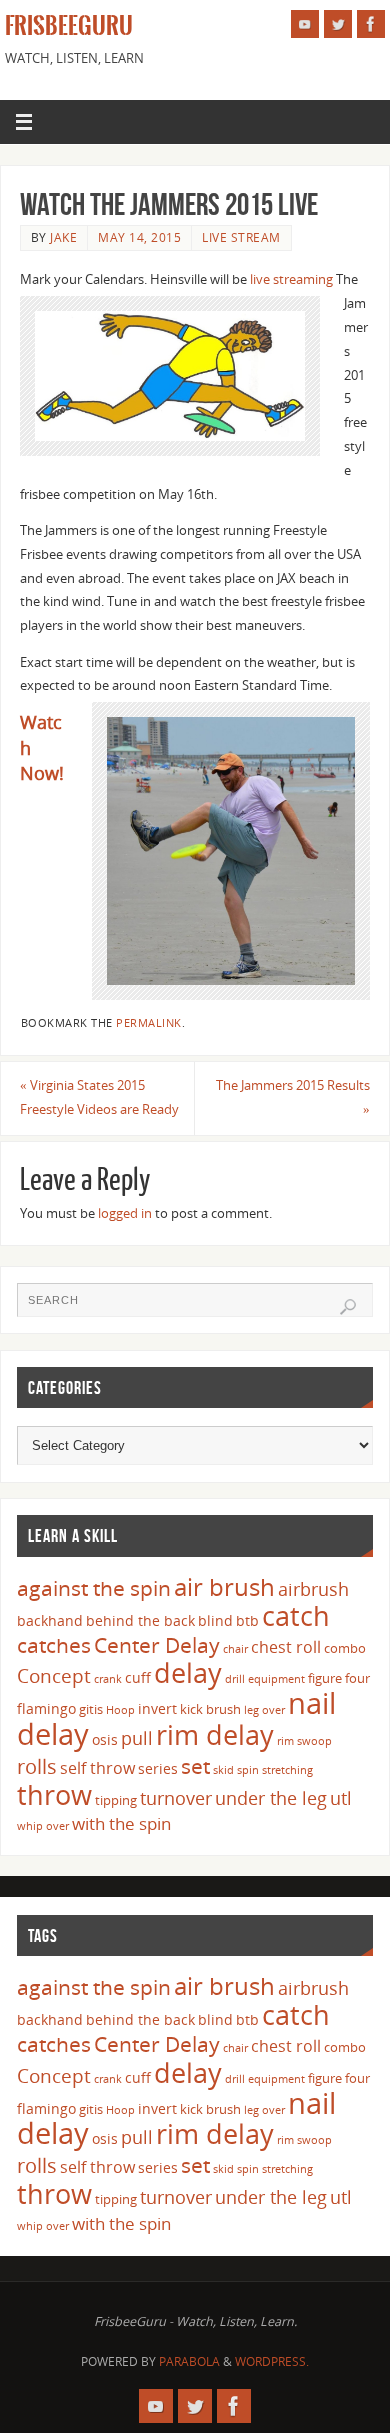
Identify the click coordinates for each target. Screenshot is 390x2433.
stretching (287, 1770)
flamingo (46, 1708)
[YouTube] (305, 24)
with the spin (121, 1823)
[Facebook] (371, 24)
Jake (63, 237)
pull (137, 1738)
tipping (116, 1800)
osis (105, 1739)
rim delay (215, 1734)
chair (235, 1649)
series (158, 1768)
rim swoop (304, 1741)
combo (345, 1648)
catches (54, 1645)
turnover (176, 1798)
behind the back (140, 1620)
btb (247, 1620)
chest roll (286, 1647)
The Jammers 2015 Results (293, 1097)
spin (248, 1770)
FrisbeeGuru (69, 26)
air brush (224, 1586)
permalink (149, 1023)
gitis (91, 1709)
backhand (50, 1620)
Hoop (120, 1710)
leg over (264, 1710)
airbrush (313, 1589)
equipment (276, 1679)
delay (188, 1672)
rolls (37, 1766)
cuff (138, 1677)
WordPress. (272, 2361)
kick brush (210, 1709)
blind (215, 1620)
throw (54, 1794)
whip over (43, 1826)
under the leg (271, 1798)
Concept (54, 1676)
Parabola (189, 2361)
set (195, 1765)
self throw (97, 1768)
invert (157, 1708)
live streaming (291, 279)
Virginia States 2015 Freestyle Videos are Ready (99, 1097)
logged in (125, 1213)
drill (235, 1679)
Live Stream (241, 237)
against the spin (94, 1588)
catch (296, 1615)
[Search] (348, 1307)
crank (108, 1679)
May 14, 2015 (139, 237)
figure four (339, 1678)
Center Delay (157, 1645)
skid (223, 1770)
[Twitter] (338, 24)
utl (341, 1798)
